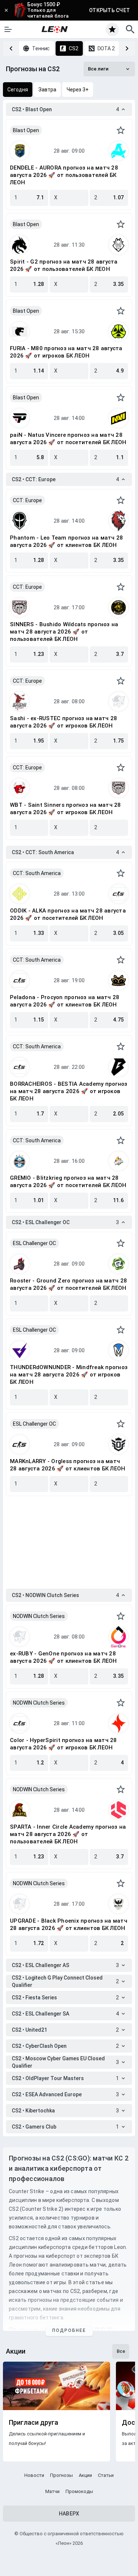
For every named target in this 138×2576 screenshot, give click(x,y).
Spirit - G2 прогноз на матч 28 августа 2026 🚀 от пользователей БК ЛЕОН (64, 265)
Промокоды (79, 2491)
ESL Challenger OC (34, 1243)
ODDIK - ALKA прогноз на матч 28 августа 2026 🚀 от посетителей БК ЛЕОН (68, 914)
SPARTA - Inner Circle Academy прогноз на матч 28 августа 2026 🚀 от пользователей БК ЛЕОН (68, 1834)
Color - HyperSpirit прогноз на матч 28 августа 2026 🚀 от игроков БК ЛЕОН (63, 1744)
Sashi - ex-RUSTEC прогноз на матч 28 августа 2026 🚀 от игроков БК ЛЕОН (63, 722)
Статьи (106, 2475)
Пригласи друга (33, 2423)
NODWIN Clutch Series (39, 1616)
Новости (34, 2475)
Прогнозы (61, 2475)
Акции (85, 2475)
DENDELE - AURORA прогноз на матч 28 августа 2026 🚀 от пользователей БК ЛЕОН (64, 175)
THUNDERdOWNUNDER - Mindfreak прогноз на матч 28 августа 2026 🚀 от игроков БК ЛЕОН (69, 1375)
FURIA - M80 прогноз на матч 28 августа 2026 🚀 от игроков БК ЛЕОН (66, 352)
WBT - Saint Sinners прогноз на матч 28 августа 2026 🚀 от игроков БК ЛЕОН (66, 809)
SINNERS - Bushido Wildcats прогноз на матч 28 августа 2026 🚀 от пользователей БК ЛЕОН (64, 632)
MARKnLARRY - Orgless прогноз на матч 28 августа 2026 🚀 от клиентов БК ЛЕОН (68, 1465)
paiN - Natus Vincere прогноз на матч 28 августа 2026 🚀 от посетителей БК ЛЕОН (68, 439)
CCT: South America (37, 873)
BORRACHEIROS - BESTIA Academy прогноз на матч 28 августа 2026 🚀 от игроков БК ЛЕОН (69, 1091)
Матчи (52, 2491)
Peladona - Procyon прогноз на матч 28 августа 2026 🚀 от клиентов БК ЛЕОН (65, 1001)
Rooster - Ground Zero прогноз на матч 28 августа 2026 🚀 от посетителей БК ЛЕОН (68, 1284)
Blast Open (26, 130)
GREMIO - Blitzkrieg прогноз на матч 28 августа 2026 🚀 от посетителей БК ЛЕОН (68, 1182)
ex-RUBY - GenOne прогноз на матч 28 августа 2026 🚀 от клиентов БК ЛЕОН (63, 1657)
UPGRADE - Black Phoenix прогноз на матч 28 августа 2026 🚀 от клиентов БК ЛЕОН (69, 1924)
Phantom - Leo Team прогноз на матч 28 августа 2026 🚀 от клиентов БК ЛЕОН (66, 541)
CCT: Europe (27, 500)
